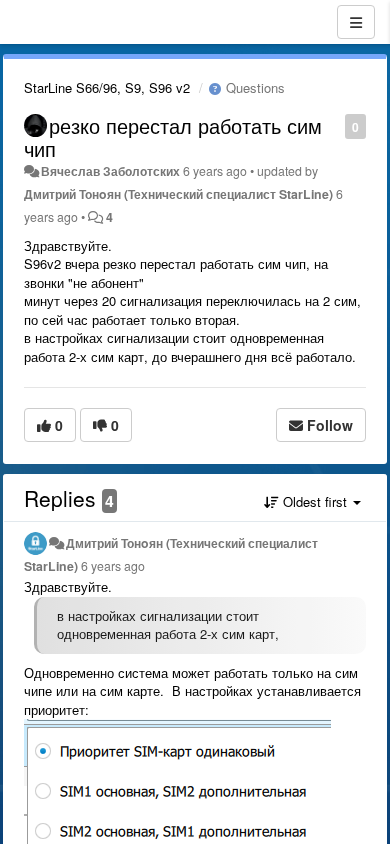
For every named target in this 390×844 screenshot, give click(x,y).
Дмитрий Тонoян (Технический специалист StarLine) (178, 194)
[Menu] (356, 22)
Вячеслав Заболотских (110, 171)
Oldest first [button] (315, 501)
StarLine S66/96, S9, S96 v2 (107, 87)
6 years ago (113, 566)
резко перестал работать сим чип (173, 137)
